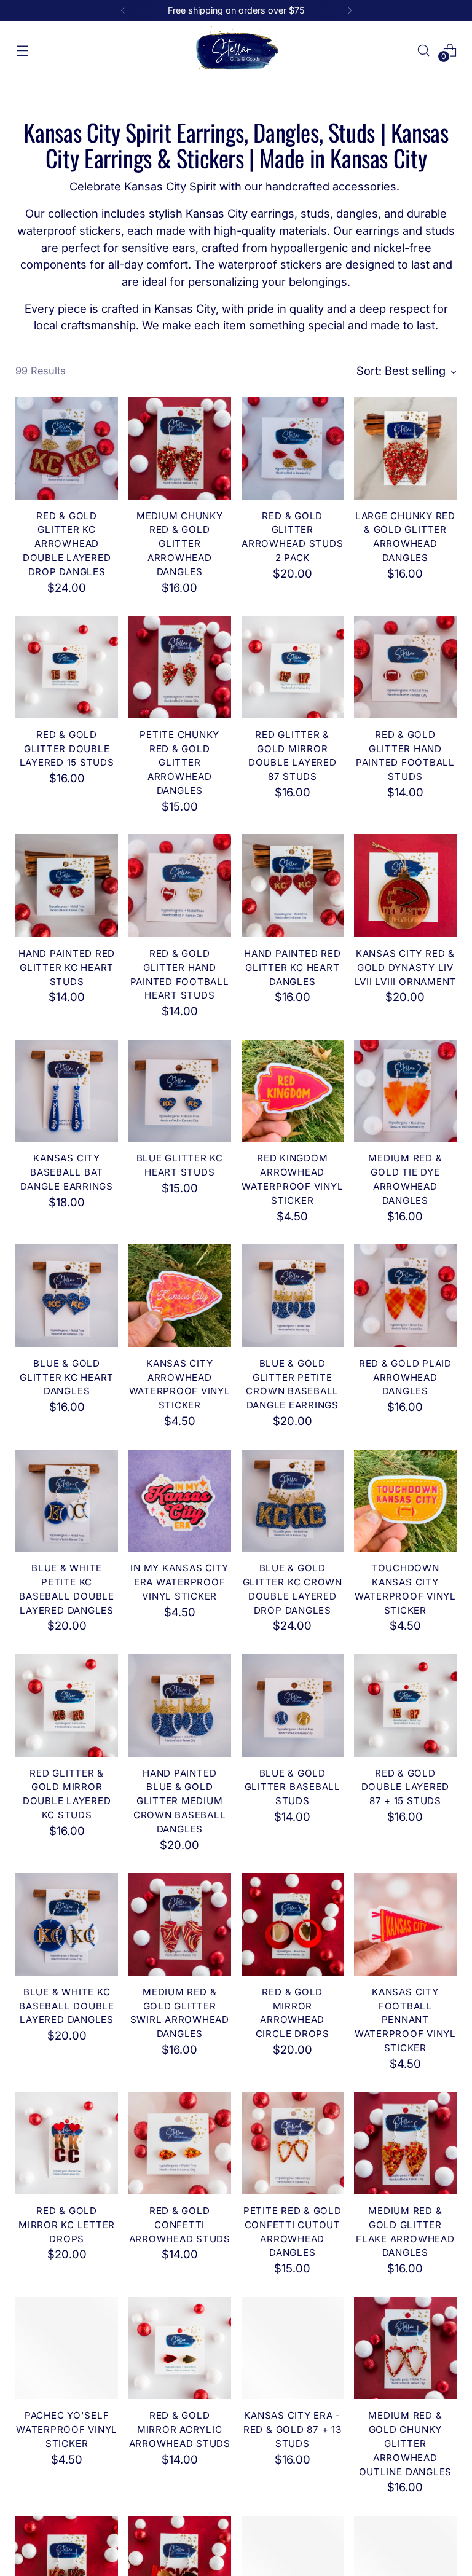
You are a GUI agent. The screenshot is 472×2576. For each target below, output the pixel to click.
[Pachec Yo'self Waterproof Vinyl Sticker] (67, 2348)
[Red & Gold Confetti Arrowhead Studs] (180, 2143)
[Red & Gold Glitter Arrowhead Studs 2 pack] (293, 448)
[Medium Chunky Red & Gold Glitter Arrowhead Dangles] (180, 448)
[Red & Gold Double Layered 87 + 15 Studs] (405, 1706)
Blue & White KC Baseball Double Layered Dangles (66, 2006)
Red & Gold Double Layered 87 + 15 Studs (406, 1787)
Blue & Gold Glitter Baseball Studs (293, 1787)
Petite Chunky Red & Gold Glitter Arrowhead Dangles (179, 763)
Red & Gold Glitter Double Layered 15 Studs (67, 749)
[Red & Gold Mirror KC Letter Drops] (67, 2143)
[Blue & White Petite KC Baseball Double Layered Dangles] (67, 1501)
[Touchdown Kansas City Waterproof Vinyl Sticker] (405, 1501)
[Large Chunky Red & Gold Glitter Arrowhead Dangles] (405, 448)
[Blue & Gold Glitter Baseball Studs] (293, 1706)
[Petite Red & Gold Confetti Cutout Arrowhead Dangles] (293, 2143)
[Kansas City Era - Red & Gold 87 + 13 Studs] (293, 2348)
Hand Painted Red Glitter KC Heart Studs (67, 968)
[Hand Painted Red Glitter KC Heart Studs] (67, 886)
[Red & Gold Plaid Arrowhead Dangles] (405, 1296)
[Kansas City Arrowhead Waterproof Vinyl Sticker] (180, 1296)
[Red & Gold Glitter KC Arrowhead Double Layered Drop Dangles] (67, 448)
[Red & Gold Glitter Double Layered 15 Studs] (67, 667)
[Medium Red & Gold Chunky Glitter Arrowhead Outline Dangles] (405, 2348)
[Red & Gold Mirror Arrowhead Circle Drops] (293, 1924)
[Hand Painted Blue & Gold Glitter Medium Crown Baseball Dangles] (180, 1706)
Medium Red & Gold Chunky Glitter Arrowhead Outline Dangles (405, 2443)
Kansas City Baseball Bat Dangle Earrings (66, 1172)
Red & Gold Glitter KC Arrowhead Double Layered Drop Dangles (67, 544)
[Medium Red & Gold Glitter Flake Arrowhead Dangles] (405, 2143)
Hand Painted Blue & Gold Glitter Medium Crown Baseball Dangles (180, 1801)
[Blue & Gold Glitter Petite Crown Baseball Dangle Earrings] (293, 1296)
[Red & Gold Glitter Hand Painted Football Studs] (405, 667)
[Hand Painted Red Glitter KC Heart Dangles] (293, 886)
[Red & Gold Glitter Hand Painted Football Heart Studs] (180, 886)
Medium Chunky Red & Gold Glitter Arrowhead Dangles (180, 544)
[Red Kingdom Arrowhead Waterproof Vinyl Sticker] (293, 1091)
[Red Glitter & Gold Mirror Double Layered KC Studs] (67, 1706)
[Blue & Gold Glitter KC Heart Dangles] (67, 1296)
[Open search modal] (424, 50)
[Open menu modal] (22, 50)
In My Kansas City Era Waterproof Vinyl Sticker (179, 1582)
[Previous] (123, 10)
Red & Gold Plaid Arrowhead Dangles (405, 1377)
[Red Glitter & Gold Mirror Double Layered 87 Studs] (293, 667)
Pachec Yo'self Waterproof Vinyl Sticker (67, 2429)
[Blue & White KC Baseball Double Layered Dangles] (67, 1924)
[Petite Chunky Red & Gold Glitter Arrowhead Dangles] (180, 667)
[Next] (350, 10)
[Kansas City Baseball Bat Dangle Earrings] (67, 1091)
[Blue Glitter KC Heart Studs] (180, 1091)
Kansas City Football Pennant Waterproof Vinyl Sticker (405, 2020)
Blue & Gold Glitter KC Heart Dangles (67, 1377)
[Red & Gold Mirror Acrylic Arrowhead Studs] (180, 2348)
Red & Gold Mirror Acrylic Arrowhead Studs (180, 2429)
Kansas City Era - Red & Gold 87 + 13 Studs (293, 2429)
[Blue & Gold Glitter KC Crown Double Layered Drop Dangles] (293, 1501)
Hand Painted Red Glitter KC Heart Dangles (292, 968)
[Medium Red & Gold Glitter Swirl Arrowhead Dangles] (180, 1924)
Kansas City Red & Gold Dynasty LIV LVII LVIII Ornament (405, 968)
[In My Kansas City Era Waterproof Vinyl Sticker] (180, 1501)
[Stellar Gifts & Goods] (236, 50)
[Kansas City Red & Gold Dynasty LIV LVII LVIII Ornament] (405, 886)
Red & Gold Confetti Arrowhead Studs (180, 2225)
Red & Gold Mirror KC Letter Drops (67, 2225)
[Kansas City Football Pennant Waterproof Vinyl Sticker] (405, 1924)
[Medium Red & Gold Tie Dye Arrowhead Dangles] (405, 1091)
